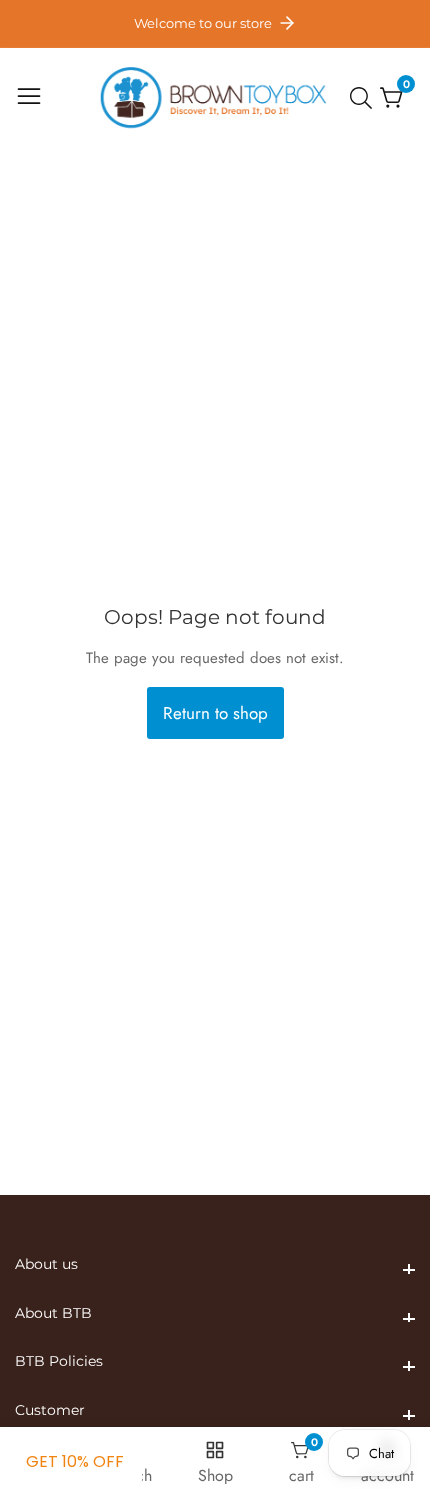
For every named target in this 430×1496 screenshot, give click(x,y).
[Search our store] (365, 98)
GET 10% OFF (75, 1461)
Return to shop (215, 713)
